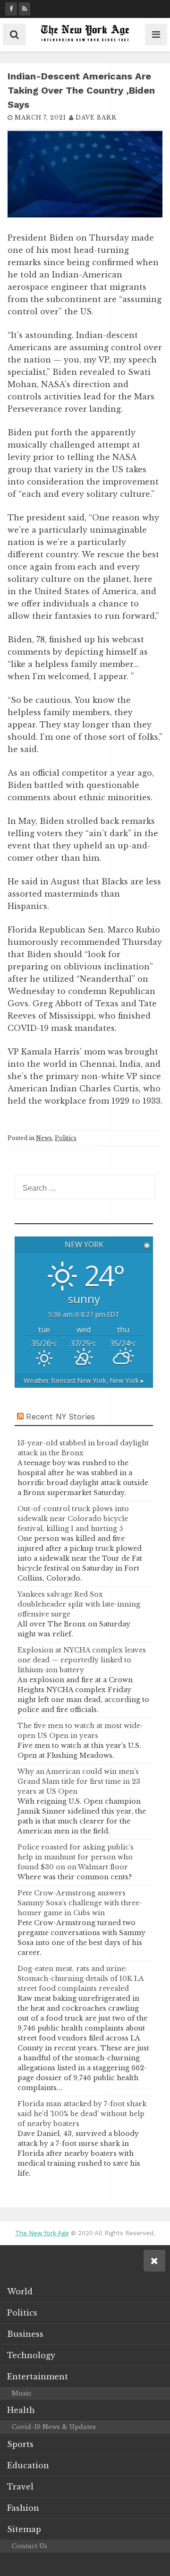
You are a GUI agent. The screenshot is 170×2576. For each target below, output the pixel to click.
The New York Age (42, 2233)
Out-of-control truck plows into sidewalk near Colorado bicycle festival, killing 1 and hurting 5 (73, 1519)
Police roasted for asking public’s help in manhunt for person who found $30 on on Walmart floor (76, 1857)
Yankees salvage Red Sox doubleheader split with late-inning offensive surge (79, 1604)
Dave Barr (96, 117)
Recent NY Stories (60, 1417)
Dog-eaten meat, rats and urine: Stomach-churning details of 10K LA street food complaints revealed (81, 1979)
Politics (66, 1138)
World (20, 2291)
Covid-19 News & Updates (54, 2427)
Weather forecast (84, 1380)
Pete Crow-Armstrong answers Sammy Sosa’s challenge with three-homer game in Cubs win (80, 1903)
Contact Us (30, 2546)
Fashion (23, 2508)
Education (28, 2465)
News (44, 1138)
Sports (20, 2444)
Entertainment (38, 2377)
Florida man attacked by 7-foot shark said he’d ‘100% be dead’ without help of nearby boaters (82, 2114)
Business (25, 2334)
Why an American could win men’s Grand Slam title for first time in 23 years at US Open (79, 1781)
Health (21, 2410)
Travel (20, 2487)
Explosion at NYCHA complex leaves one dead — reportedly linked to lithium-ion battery (82, 1660)
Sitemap (24, 2529)
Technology (31, 2355)
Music (22, 2393)
